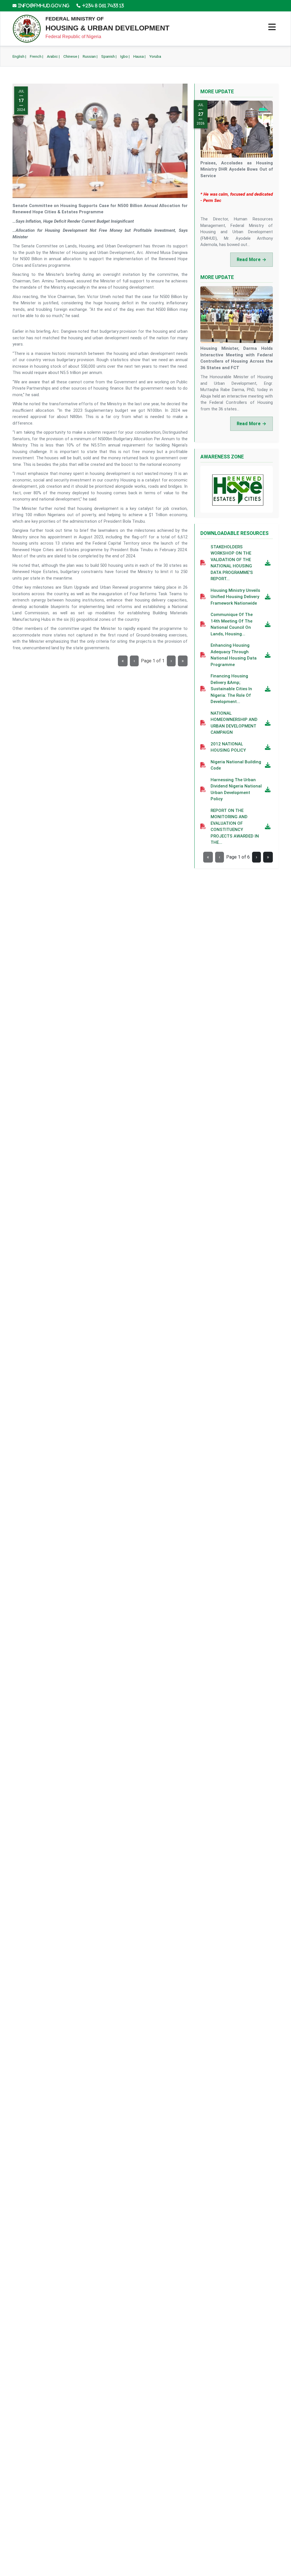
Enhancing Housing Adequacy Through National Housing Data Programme (234, 655)
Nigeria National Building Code (236, 765)
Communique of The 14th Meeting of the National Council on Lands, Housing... (232, 624)
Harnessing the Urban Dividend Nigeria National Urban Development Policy (236, 789)
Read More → (251, 260)
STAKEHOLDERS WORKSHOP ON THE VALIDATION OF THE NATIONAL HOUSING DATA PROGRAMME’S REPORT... (232, 563)
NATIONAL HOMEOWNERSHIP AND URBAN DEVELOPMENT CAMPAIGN (234, 723)
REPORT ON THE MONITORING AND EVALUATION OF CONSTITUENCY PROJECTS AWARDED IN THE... (235, 827)
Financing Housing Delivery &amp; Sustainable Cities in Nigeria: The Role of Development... (231, 689)
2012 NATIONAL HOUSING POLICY (228, 747)
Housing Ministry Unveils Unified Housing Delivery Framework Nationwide (235, 597)
